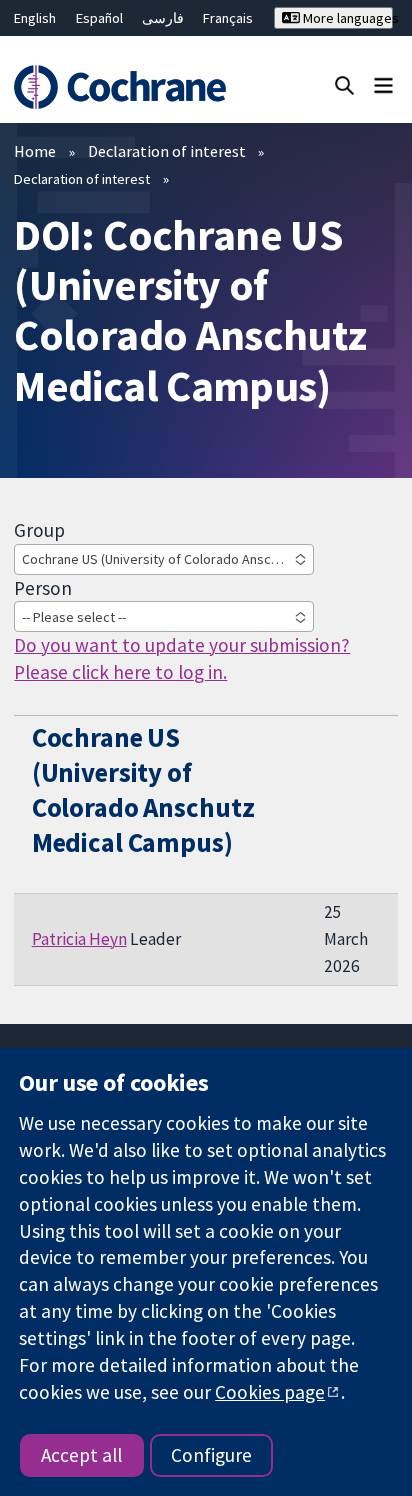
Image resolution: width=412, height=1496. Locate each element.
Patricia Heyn (79, 939)
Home (35, 151)
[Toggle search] (344, 84)
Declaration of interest (167, 151)
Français (228, 18)
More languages (346, 18)
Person (43, 588)
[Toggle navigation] (383, 84)
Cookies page (270, 1392)
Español (99, 18)
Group (39, 530)
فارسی (163, 18)
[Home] (123, 87)
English (35, 18)
